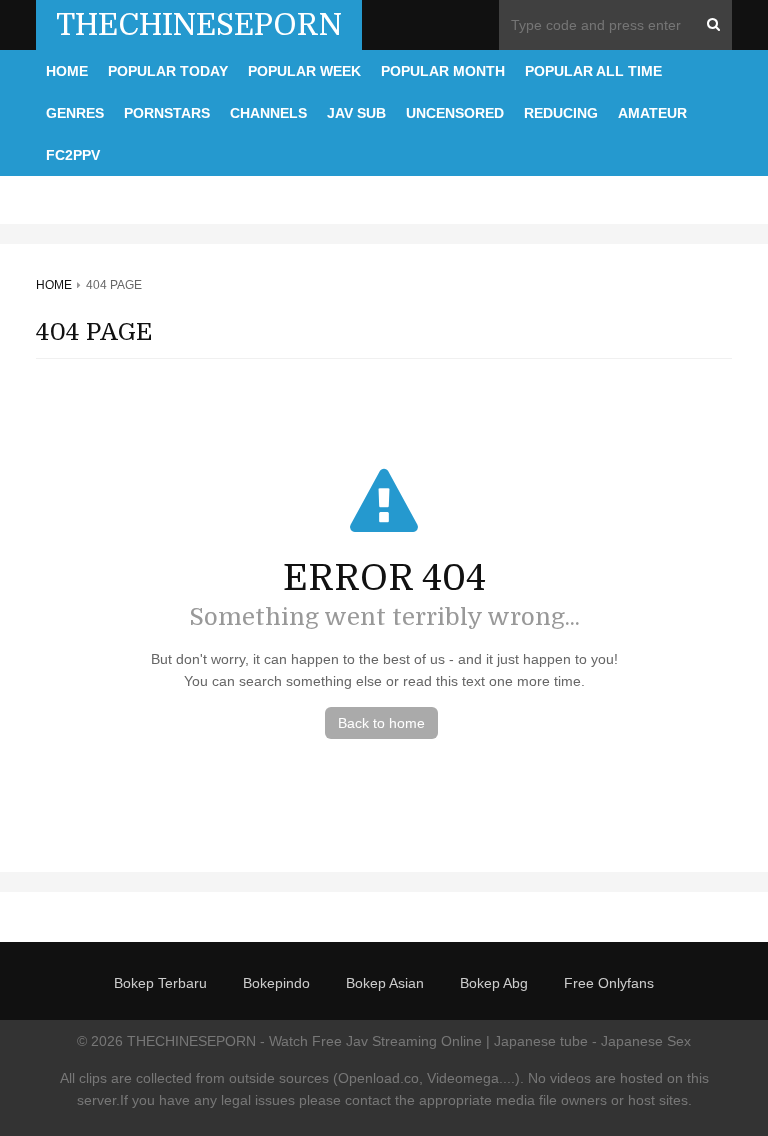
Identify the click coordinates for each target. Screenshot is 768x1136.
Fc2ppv (73, 155)
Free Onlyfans (609, 983)
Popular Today (168, 71)
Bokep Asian (385, 983)
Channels (268, 113)
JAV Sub (356, 113)
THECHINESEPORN (199, 25)
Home (67, 71)
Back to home (381, 723)
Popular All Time (593, 71)
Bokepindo (276, 983)
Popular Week (304, 71)
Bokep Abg (494, 983)
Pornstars (167, 113)
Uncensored (455, 113)
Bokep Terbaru (160, 983)
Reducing (561, 113)
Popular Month (443, 71)
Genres (75, 113)
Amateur (652, 113)
